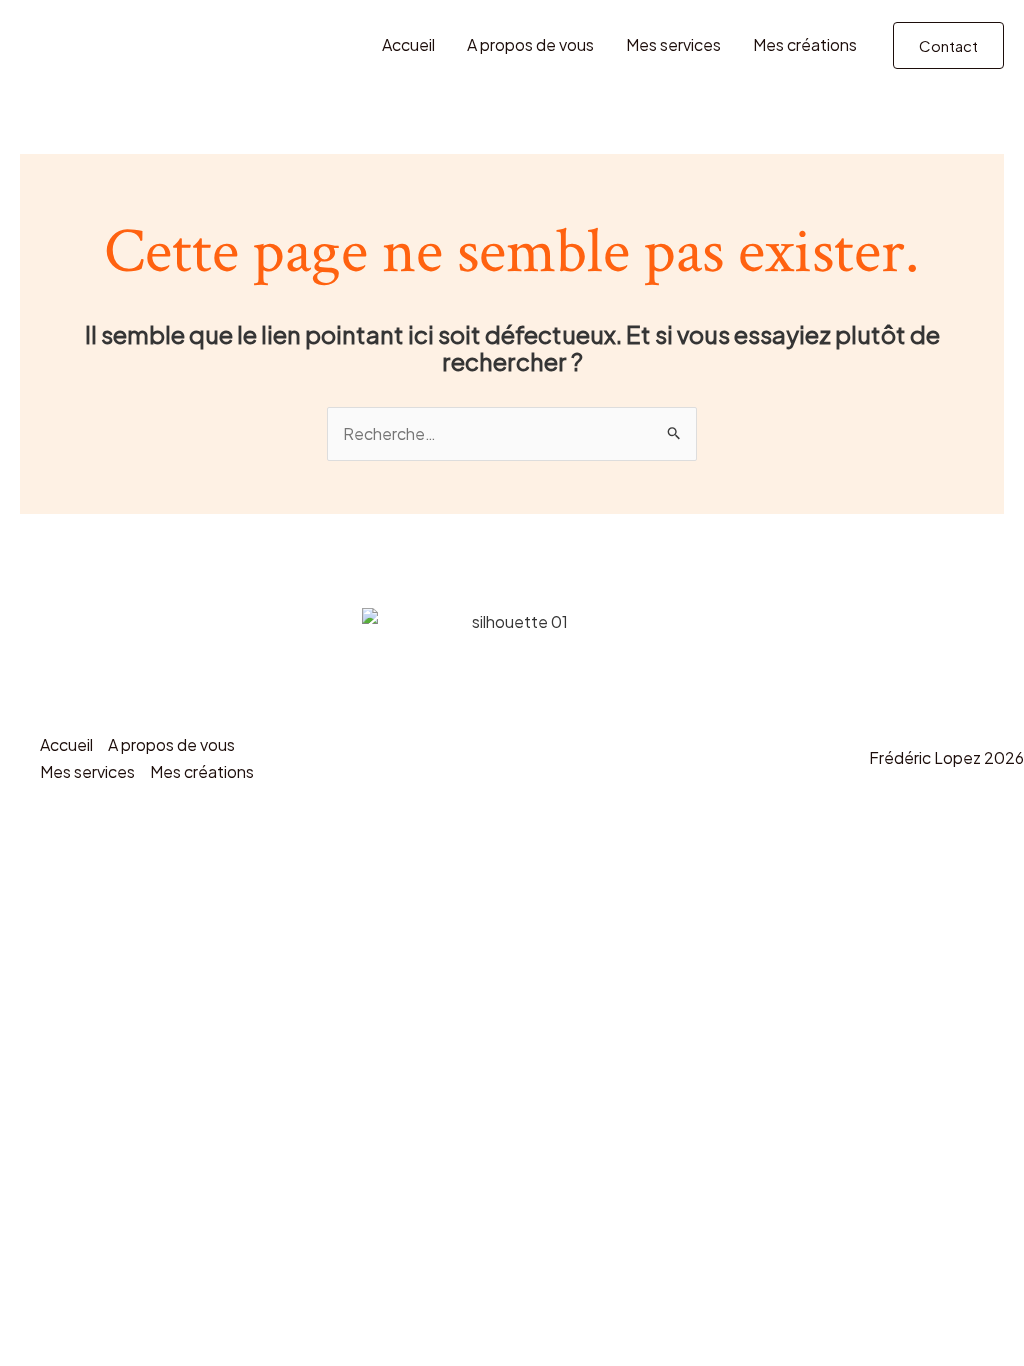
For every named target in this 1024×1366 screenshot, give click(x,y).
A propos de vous (530, 44)
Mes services (673, 44)
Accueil (408, 44)
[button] (948, 45)
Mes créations (805, 44)
